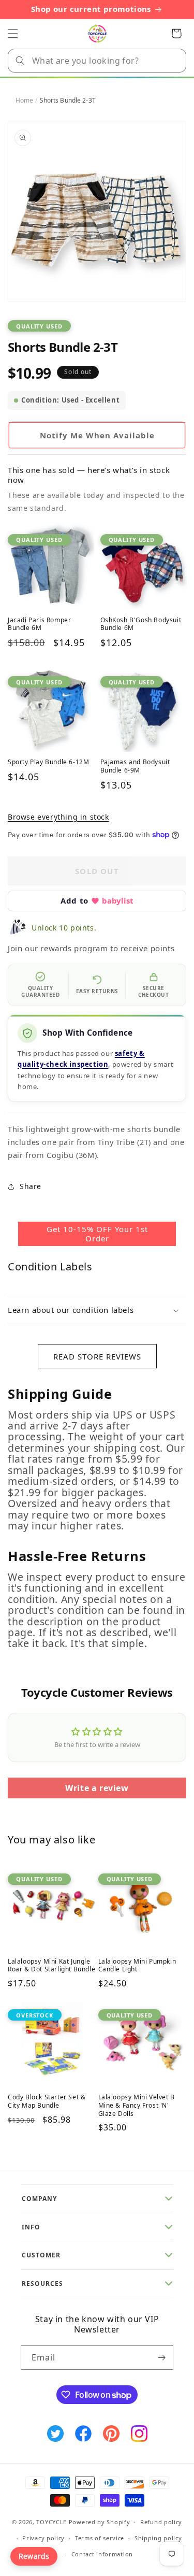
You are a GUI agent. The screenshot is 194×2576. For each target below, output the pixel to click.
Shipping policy (158, 2538)
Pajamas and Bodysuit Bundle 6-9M (135, 766)
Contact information (102, 2554)
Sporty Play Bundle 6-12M (48, 762)
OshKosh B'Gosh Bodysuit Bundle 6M (141, 624)
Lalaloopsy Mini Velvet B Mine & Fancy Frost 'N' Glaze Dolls (137, 2105)
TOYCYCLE (51, 2522)
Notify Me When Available (97, 435)
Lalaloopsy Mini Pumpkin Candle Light (137, 1965)
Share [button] (31, 1186)
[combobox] (97, 61)
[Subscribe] (161, 2358)
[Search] (20, 61)
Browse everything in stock (58, 817)
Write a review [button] (97, 1788)
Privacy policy (43, 2538)
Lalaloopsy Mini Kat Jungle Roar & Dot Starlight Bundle (51, 1965)
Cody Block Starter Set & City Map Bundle (47, 2101)
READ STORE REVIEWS (97, 1356)
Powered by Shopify (100, 2522)
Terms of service (100, 2538)
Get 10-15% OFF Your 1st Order (97, 1234)
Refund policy (161, 2522)
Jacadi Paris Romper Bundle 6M (39, 624)
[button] (13, 34)
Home (24, 100)
